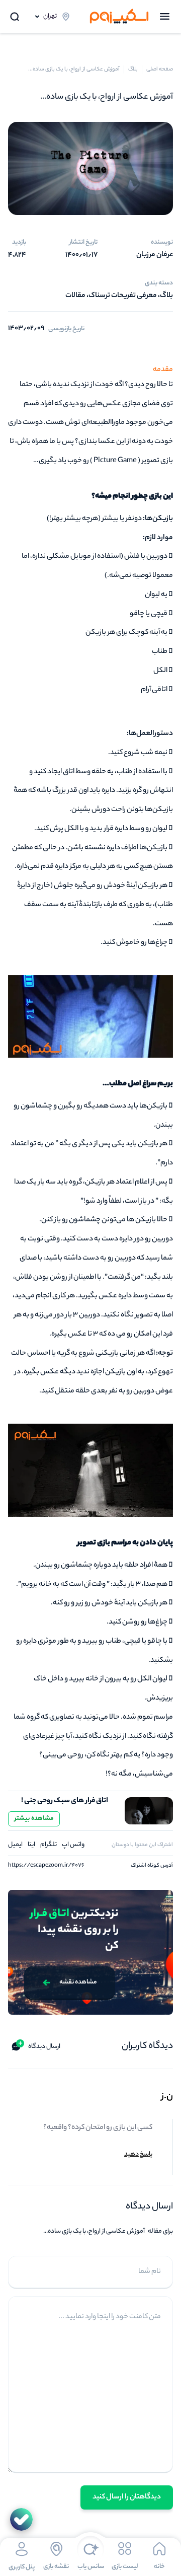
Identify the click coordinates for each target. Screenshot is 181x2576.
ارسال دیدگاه (39, 2045)
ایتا (31, 1845)
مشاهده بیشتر (34, 1819)
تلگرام (49, 1845)
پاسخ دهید (138, 2154)
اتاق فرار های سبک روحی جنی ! (65, 1801)
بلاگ (133, 69)
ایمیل (15, 1845)
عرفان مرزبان (155, 255)
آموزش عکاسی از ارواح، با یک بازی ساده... (74, 69)
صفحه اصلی (160, 69)
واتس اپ (73, 1845)
